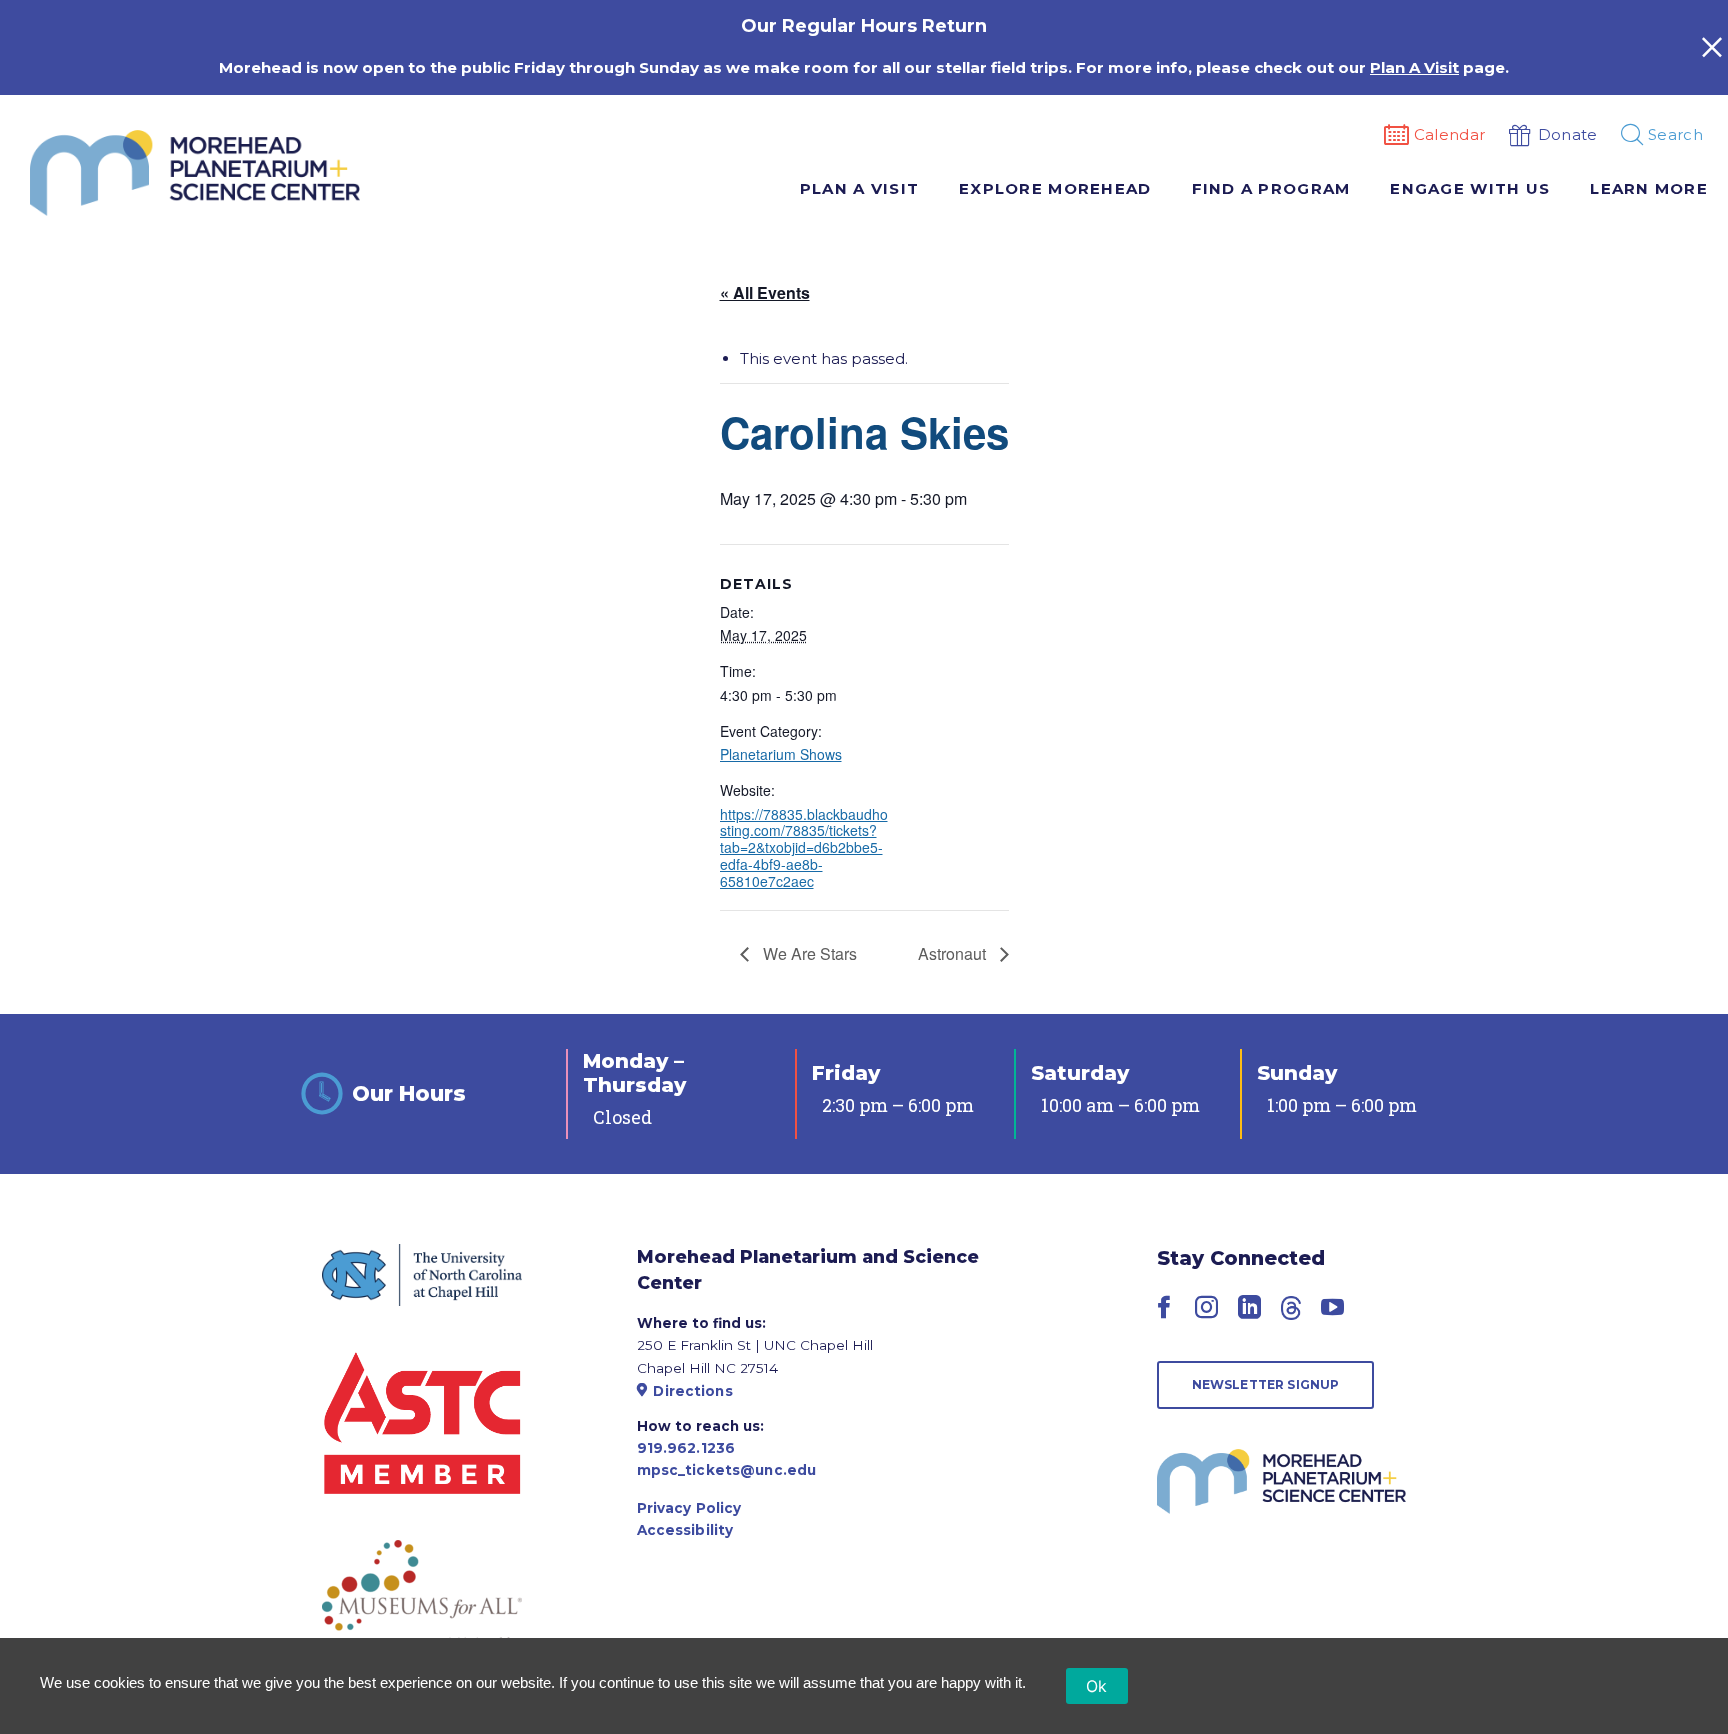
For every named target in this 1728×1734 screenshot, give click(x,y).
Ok (1097, 1686)
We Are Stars (808, 953)
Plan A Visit (1414, 67)
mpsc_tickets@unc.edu (727, 1470)
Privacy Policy (689, 1508)
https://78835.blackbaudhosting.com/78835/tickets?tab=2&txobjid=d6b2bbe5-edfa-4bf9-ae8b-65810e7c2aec (804, 847)
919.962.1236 (686, 1448)
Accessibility (685, 1530)
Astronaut (954, 953)
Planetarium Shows (781, 754)
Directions (692, 1391)
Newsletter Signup (1266, 1384)
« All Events (765, 292)
